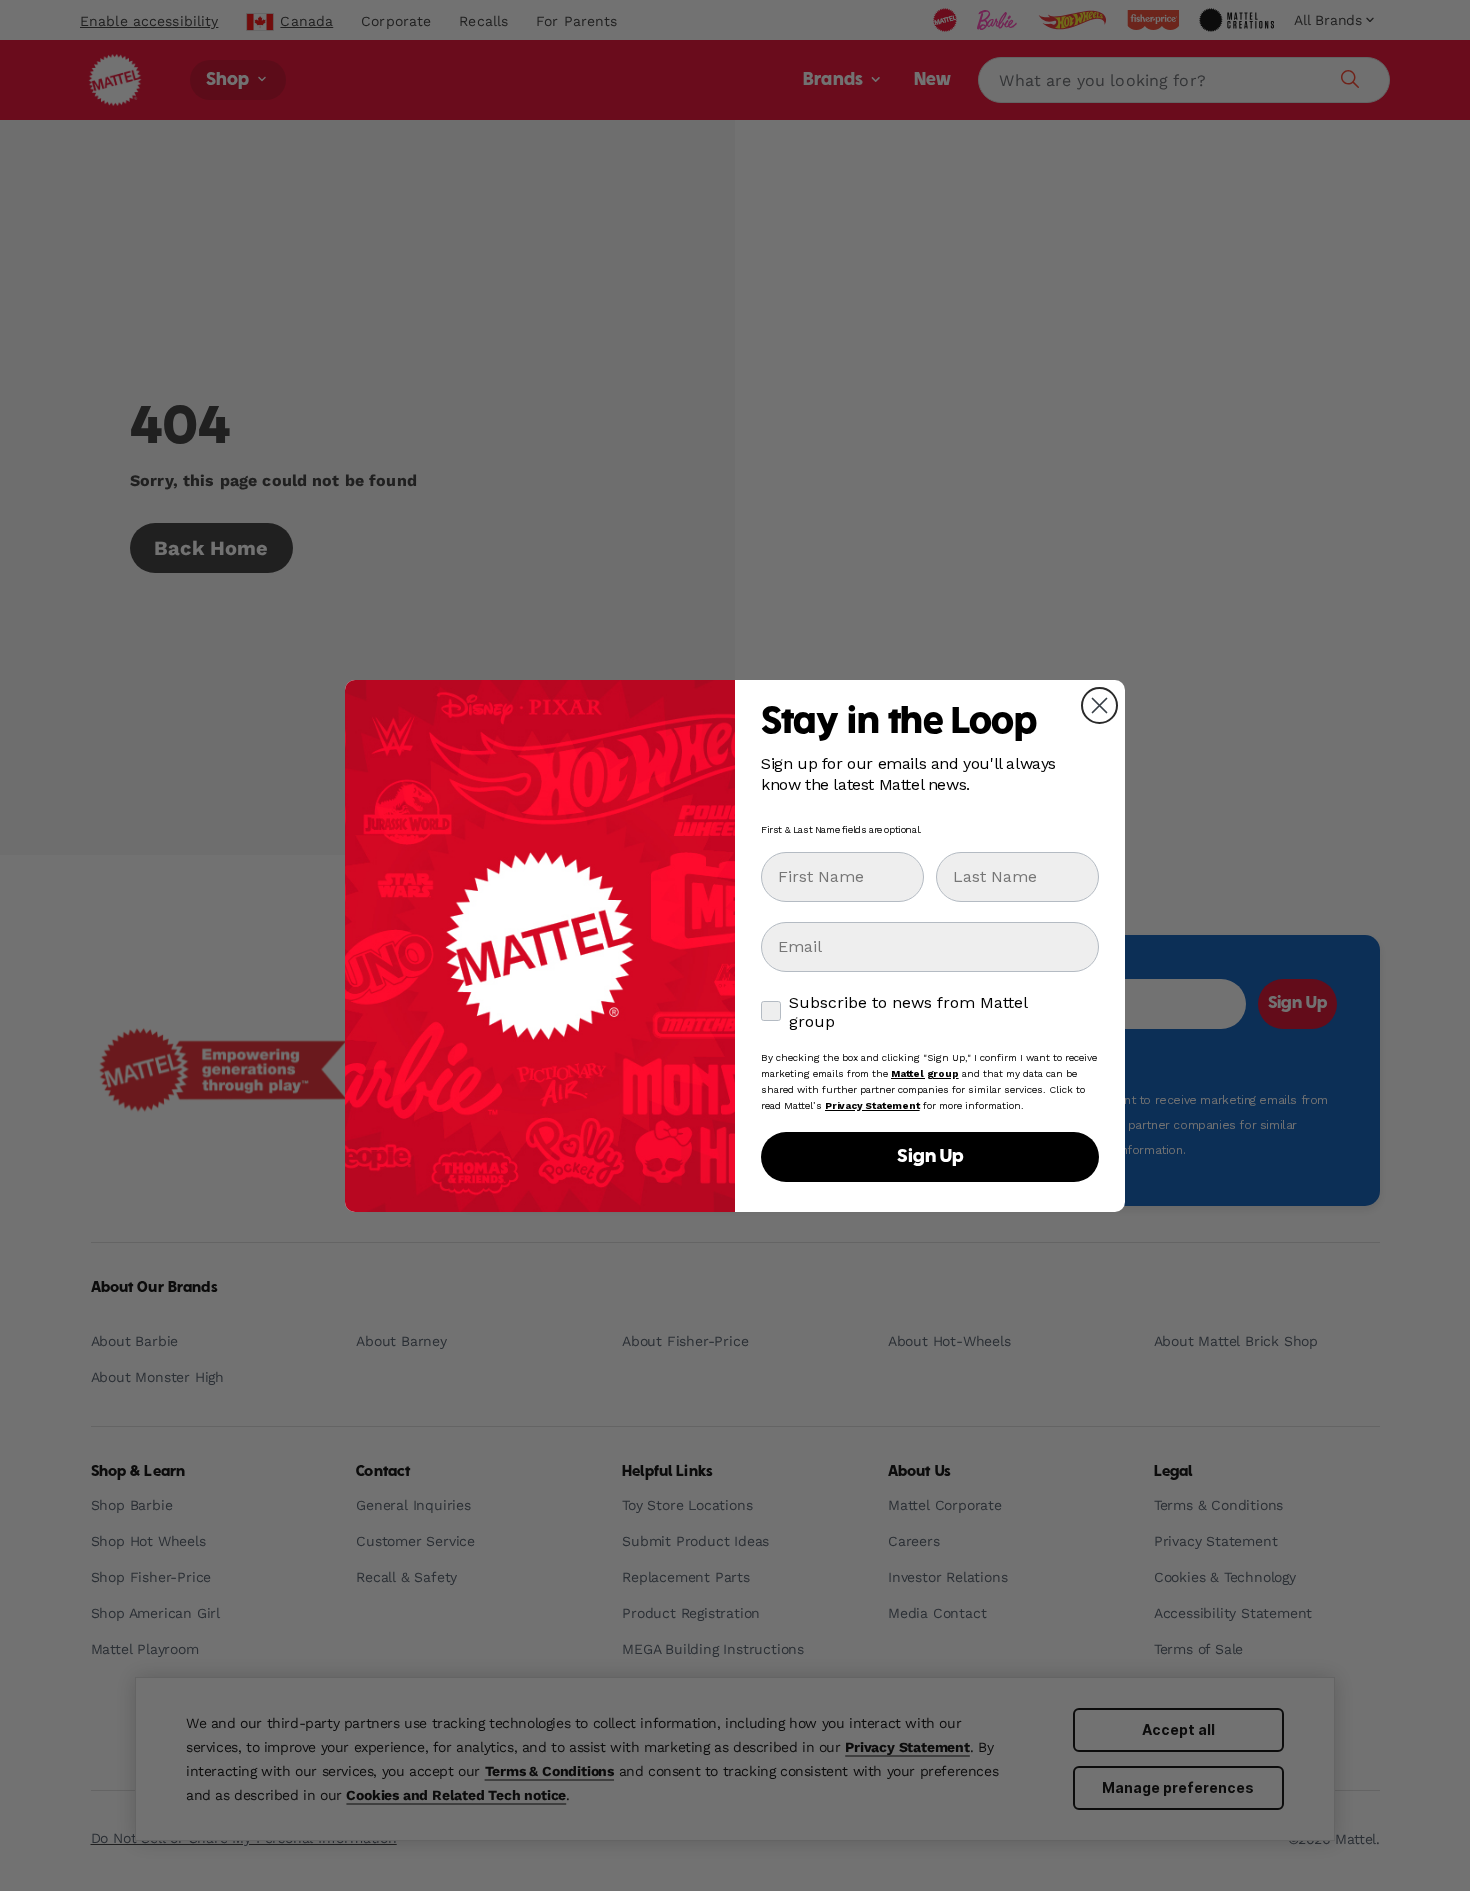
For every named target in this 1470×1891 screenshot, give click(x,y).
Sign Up (930, 1157)
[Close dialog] (1099, 705)
